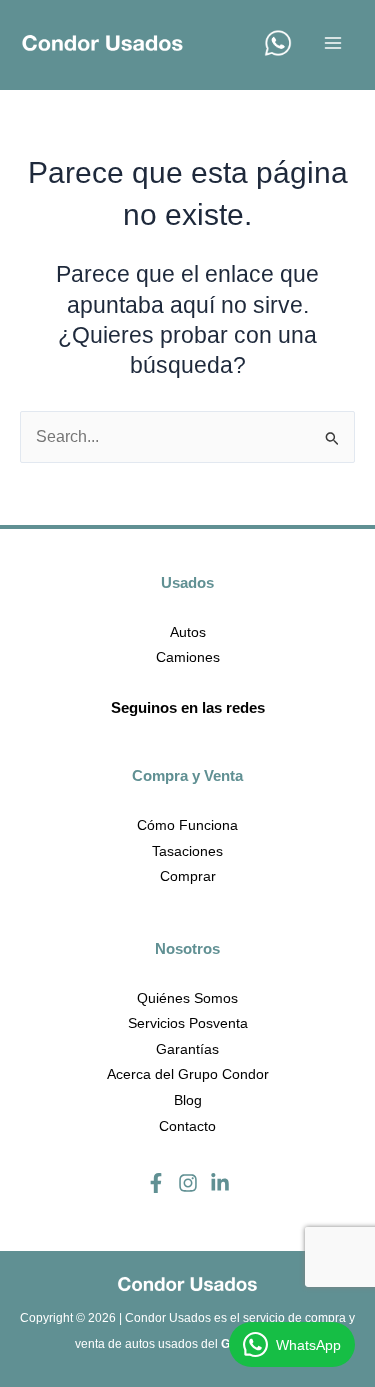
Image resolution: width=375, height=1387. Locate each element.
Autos (188, 632)
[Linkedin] (220, 1183)
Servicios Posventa (188, 1023)
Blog (188, 1100)
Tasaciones (187, 851)
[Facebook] (156, 1183)
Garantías (187, 1049)
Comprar (188, 876)
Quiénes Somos (187, 998)
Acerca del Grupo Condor (188, 1074)
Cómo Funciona (187, 825)
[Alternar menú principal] (333, 42)
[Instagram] (188, 1183)
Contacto (187, 1126)
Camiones (188, 657)
